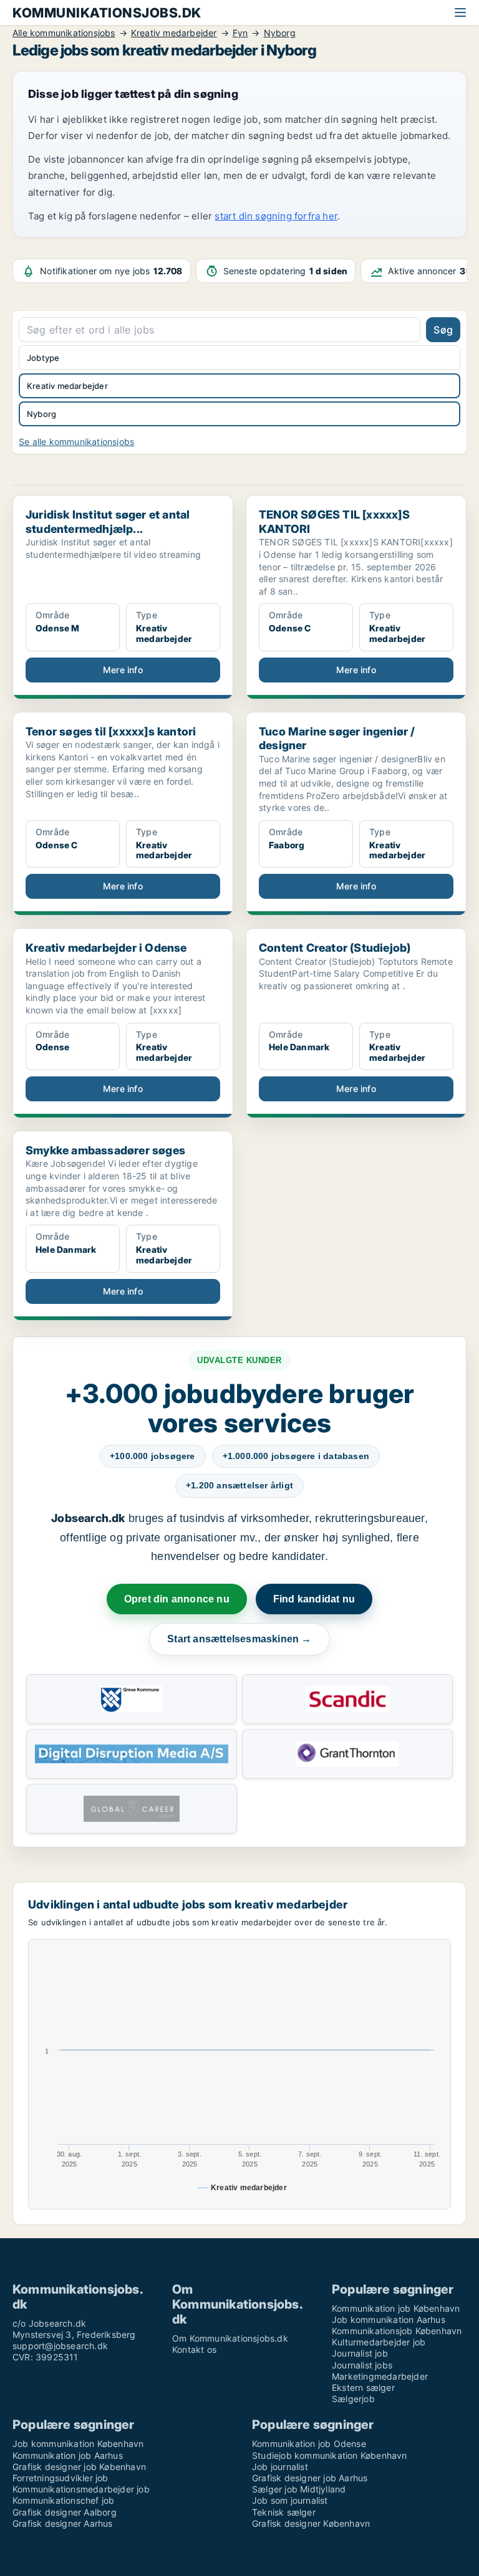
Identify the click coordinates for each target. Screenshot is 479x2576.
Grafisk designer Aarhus (63, 2523)
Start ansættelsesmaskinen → (239, 1639)
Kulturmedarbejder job (379, 2342)
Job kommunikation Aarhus (389, 2320)
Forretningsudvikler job (60, 2478)
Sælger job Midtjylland (299, 2489)
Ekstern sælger (363, 2387)
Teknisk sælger (284, 2512)
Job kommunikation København (78, 2444)
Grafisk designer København (311, 2523)
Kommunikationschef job (63, 2500)
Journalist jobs (362, 2365)
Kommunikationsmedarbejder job (81, 2489)
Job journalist (280, 2467)
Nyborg (41, 414)
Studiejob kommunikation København (330, 2455)
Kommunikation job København (396, 2308)
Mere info (123, 670)
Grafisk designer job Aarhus (310, 2478)
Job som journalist (290, 2500)
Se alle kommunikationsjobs (76, 442)
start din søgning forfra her (276, 216)
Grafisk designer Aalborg (65, 2512)
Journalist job (360, 2353)
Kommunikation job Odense (309, 2444)
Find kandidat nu (314, 1599)
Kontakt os (194, 2349)
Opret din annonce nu (177, 1599)
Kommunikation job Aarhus (68, 2455)
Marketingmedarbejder (380, 2376)
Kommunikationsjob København (397, 2331)
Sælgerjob (353, 2399)
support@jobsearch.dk (60, 2346)
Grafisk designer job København (79, 2467)
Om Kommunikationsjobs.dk (230, 2338)
